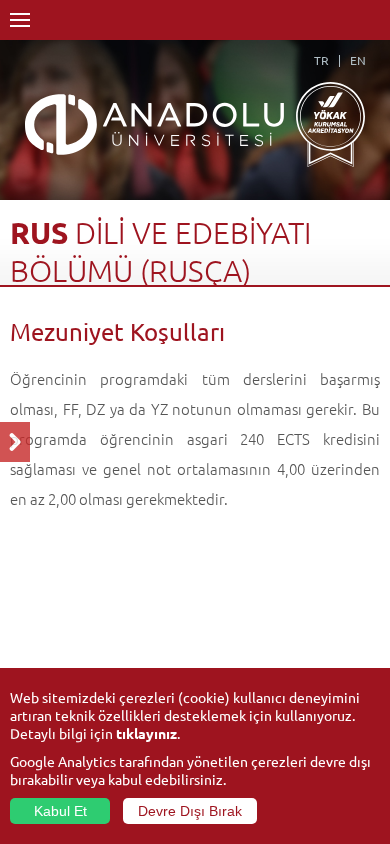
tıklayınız (146, 733)
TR (321, 60)
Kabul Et (60, 811)
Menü (20, 20)
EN (358, 60)
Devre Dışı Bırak (190, 811)
